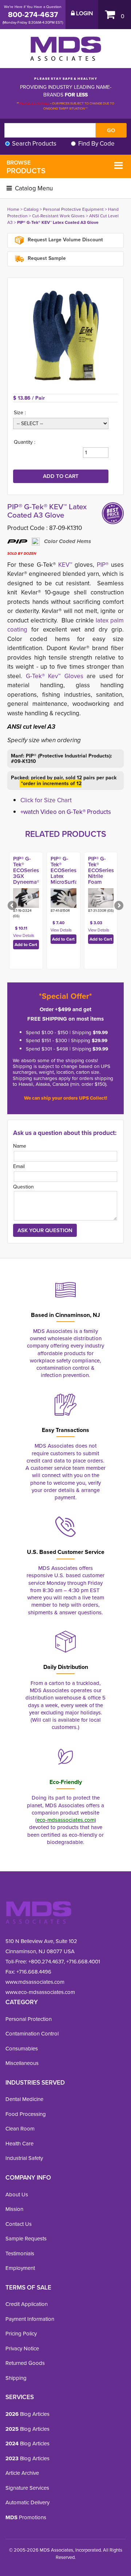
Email (19, 1166)
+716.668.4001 (83, 1962)
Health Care (19, 2144)
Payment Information (30, 2319)
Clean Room (20, 2129)
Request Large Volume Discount (65, 240)
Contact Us (19, 2224)
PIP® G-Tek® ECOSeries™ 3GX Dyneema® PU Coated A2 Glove (27, 879)
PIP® (103, 565)
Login (84, 13)
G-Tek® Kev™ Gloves (55, 676)
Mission (14, 2209)
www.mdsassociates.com (35, 1982)
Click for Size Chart (46, 800)
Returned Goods (25, 2363)
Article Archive (22, 2473)
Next (118, 906)
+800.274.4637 (45, 1962)
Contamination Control (32, 2034)
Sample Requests (26, 2239)
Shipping (16, 2378)
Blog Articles (27, 2414)
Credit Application (27, 2304)
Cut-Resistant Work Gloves (58, 216)
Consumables (22, 2049)
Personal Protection (29, 2019)
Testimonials (20, 2253)
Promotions (26, 2517)
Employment (20, 2268)
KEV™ (65, 565)
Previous (13, 906)
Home (13, 209)
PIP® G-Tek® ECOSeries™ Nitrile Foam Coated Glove (102, 876)
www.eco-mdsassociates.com (40, 1992)
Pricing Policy (21, 2334)
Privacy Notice (22, 2349)
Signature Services (27, 2488)
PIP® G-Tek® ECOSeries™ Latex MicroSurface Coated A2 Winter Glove (67, 879)
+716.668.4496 (34, 1972)
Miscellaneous (22, 2063)
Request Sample (46, 258)
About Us (17, 2195)
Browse (26, 167)
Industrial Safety (24, 2158)
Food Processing (26, 2114)
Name (20, 1146)
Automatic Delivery (27, 2502)
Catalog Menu (33, 188)
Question (23, 1187)
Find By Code (96, 144)
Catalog (31, 209)
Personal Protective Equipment (73, 209)
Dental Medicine (24, 2099)
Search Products (34, 144)
